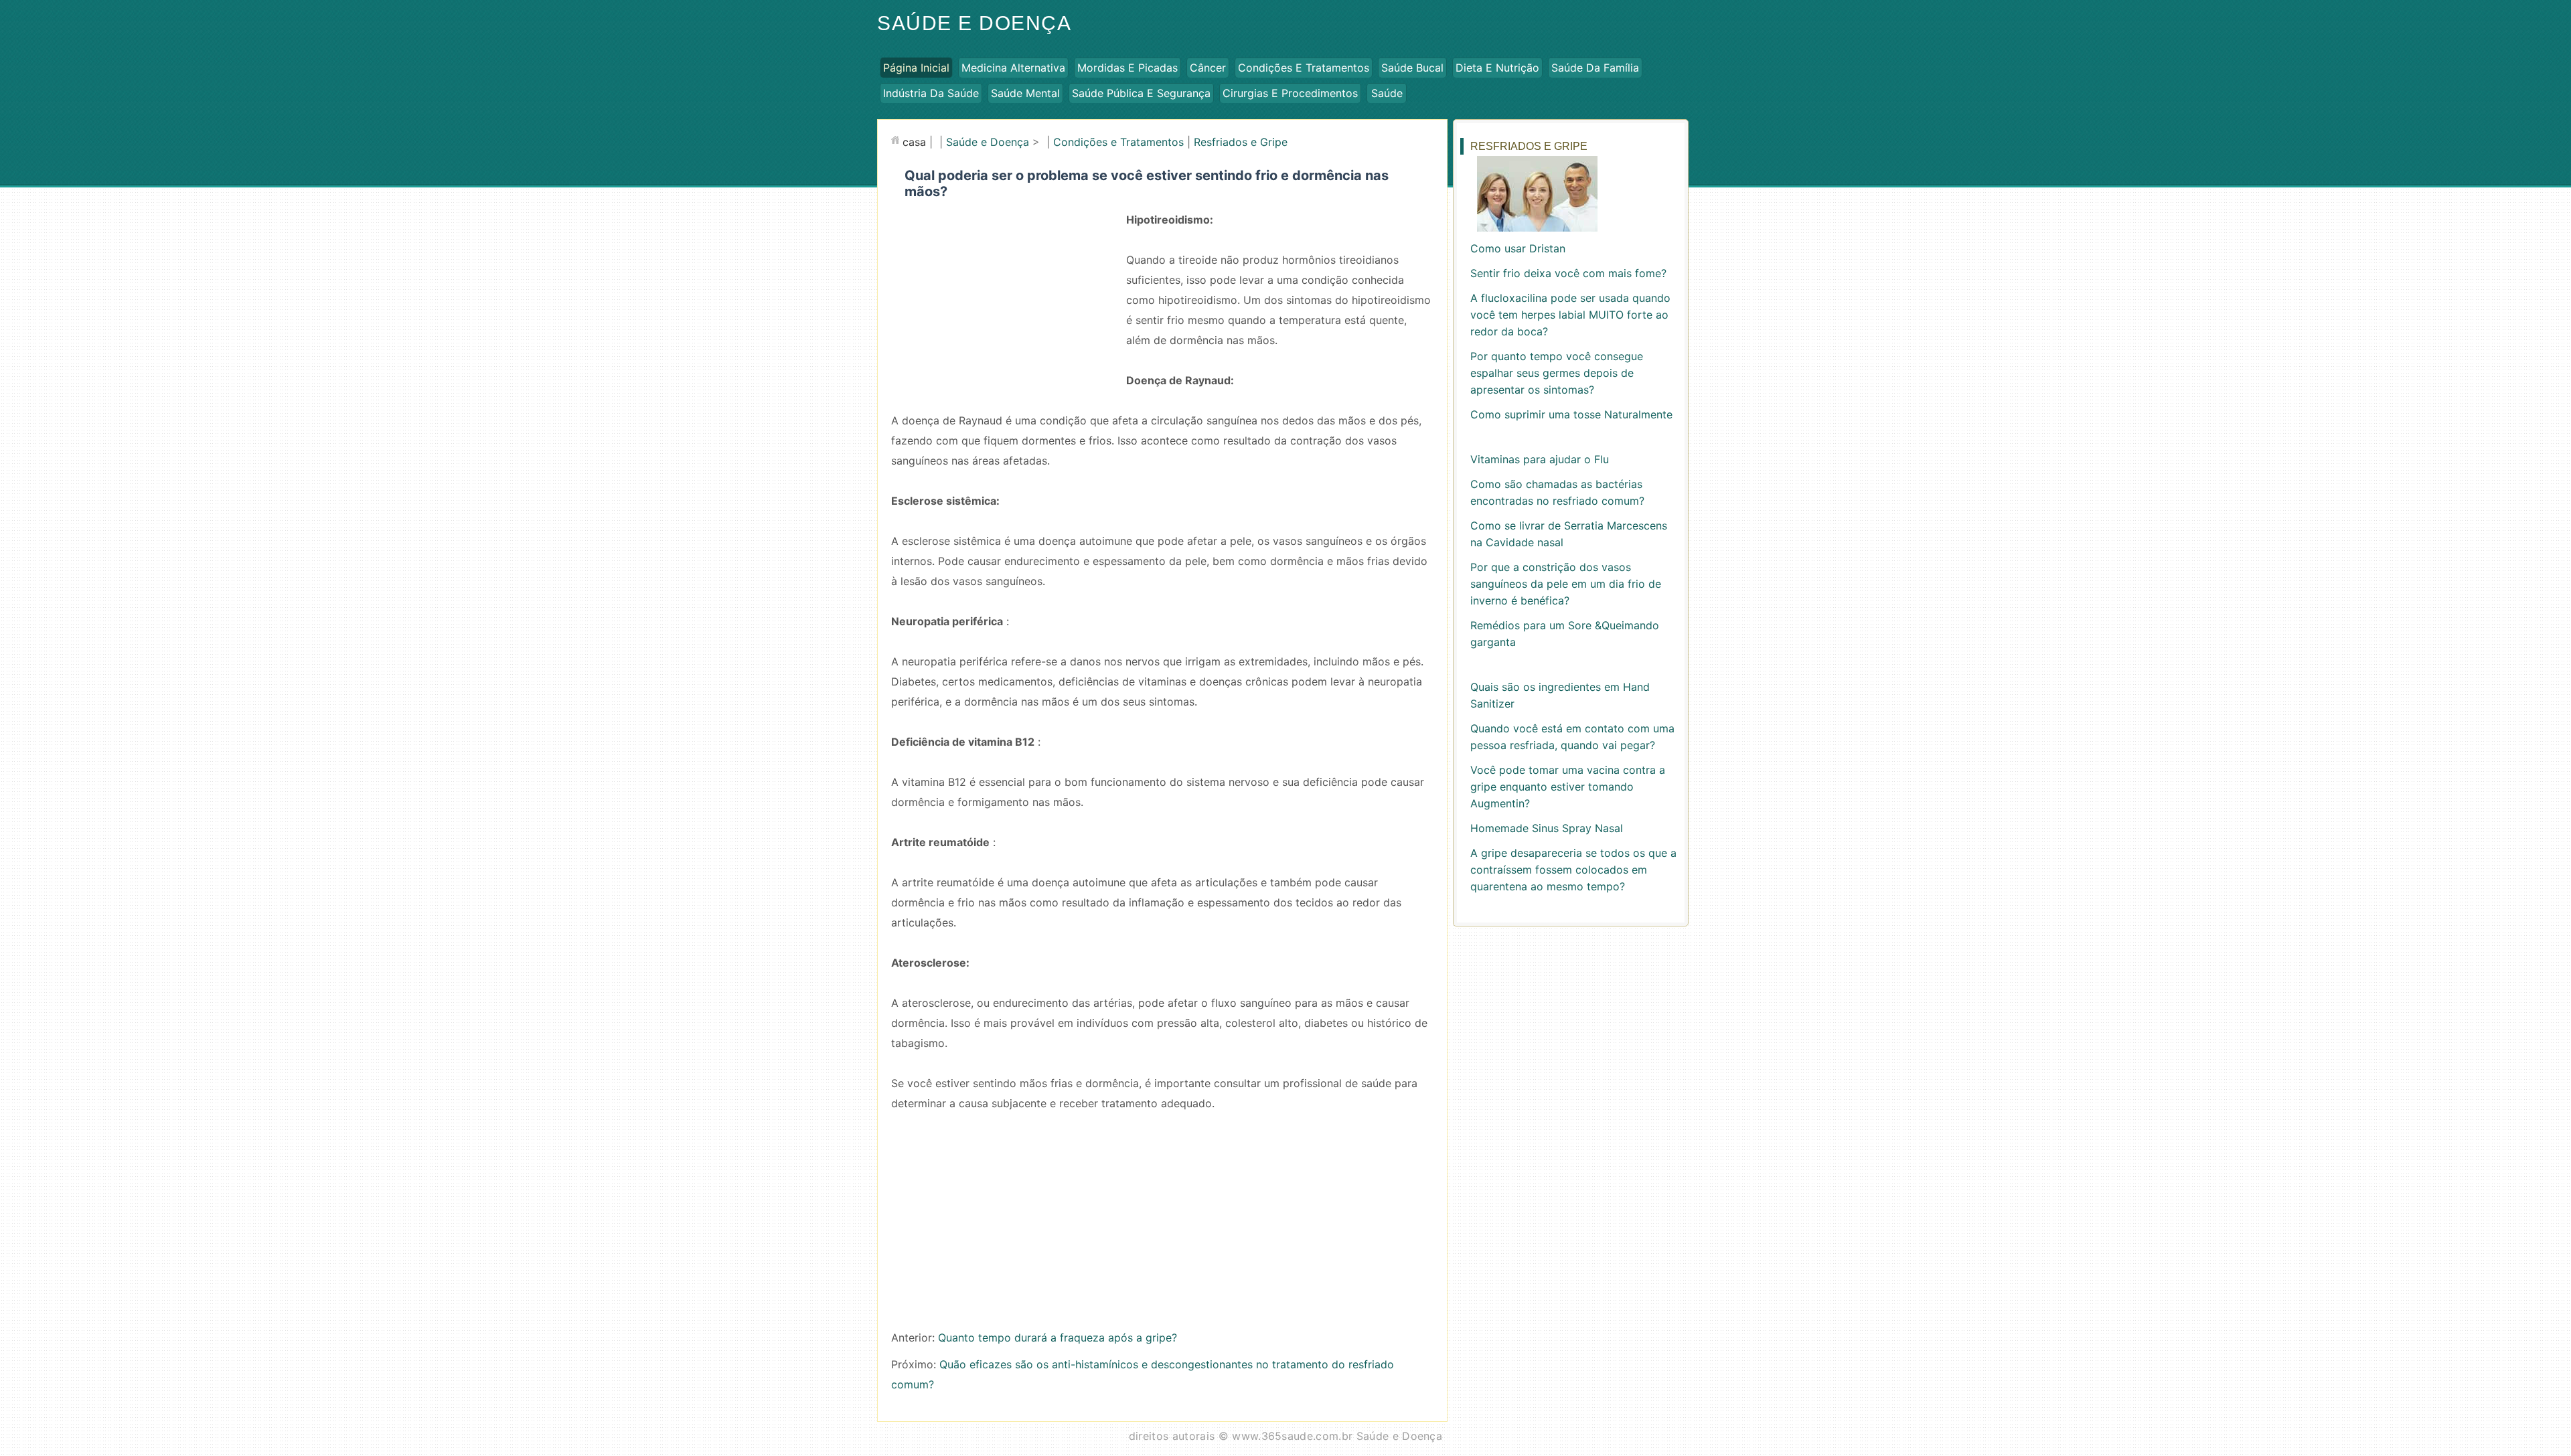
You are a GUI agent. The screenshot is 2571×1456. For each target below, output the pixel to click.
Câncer (1208, 68)
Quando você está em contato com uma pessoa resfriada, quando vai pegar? (1572, 737)
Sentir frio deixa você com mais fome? (1568, 273)
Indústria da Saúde (931, 93)
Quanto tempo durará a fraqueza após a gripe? (1058, 1338)
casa (914, 142)
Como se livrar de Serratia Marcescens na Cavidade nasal (1569, 534)
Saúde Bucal (1412, 68)
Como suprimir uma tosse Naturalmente (1571, 414)
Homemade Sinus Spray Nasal (1547, 828)
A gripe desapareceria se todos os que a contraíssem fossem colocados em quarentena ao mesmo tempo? (1573, 870)
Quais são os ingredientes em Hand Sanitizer (1560, 695)
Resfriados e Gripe (1241, 142)
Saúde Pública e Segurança (1141, 93)
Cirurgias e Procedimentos (1290, 93)
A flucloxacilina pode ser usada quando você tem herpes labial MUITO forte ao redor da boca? (1570, 315)
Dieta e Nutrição (1497, 68)
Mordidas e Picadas (1127, 68)
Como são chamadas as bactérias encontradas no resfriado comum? (1557, 492)
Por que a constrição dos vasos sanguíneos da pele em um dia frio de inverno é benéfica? (1566, 584)
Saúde (1387, 93)
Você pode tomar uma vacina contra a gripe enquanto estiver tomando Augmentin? (1568, 787)
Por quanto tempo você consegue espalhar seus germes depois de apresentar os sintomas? (1557, 373)
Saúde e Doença (974, 23)
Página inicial (916, 68)
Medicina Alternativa (1013, 68)
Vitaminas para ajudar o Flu (1540, 459)
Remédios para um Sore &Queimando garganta (1565, 634)
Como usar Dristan (1518, 248)
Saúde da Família (1595, 68)
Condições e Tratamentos (1304, 68)
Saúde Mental (1025, 93)
